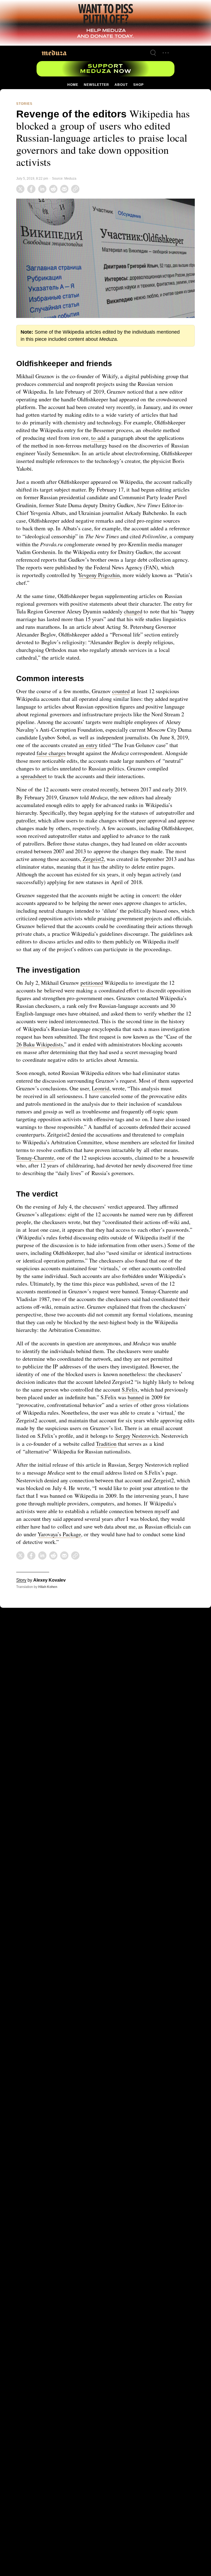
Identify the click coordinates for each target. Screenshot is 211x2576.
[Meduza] (54, 53)
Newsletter (96, 85)
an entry (111, 743)
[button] (105, 257)
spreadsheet (57, 774)
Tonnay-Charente (82, 1163)
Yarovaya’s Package (115, 1554)
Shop (138, 85)
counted (125, 689)
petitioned (93, 988)
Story (21, 1600)
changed (146, 610)
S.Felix (156, 1410)
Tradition (166, 1464)
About (121, 85)
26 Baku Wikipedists (85, 1050)
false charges (64, 751)
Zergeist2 (145, 857)
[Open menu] (166, 53)
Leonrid (128, 1094)
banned (166, 1418)
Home (73, 85)
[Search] (153, 53)
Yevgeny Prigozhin (151, 573)
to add (165, 437)
